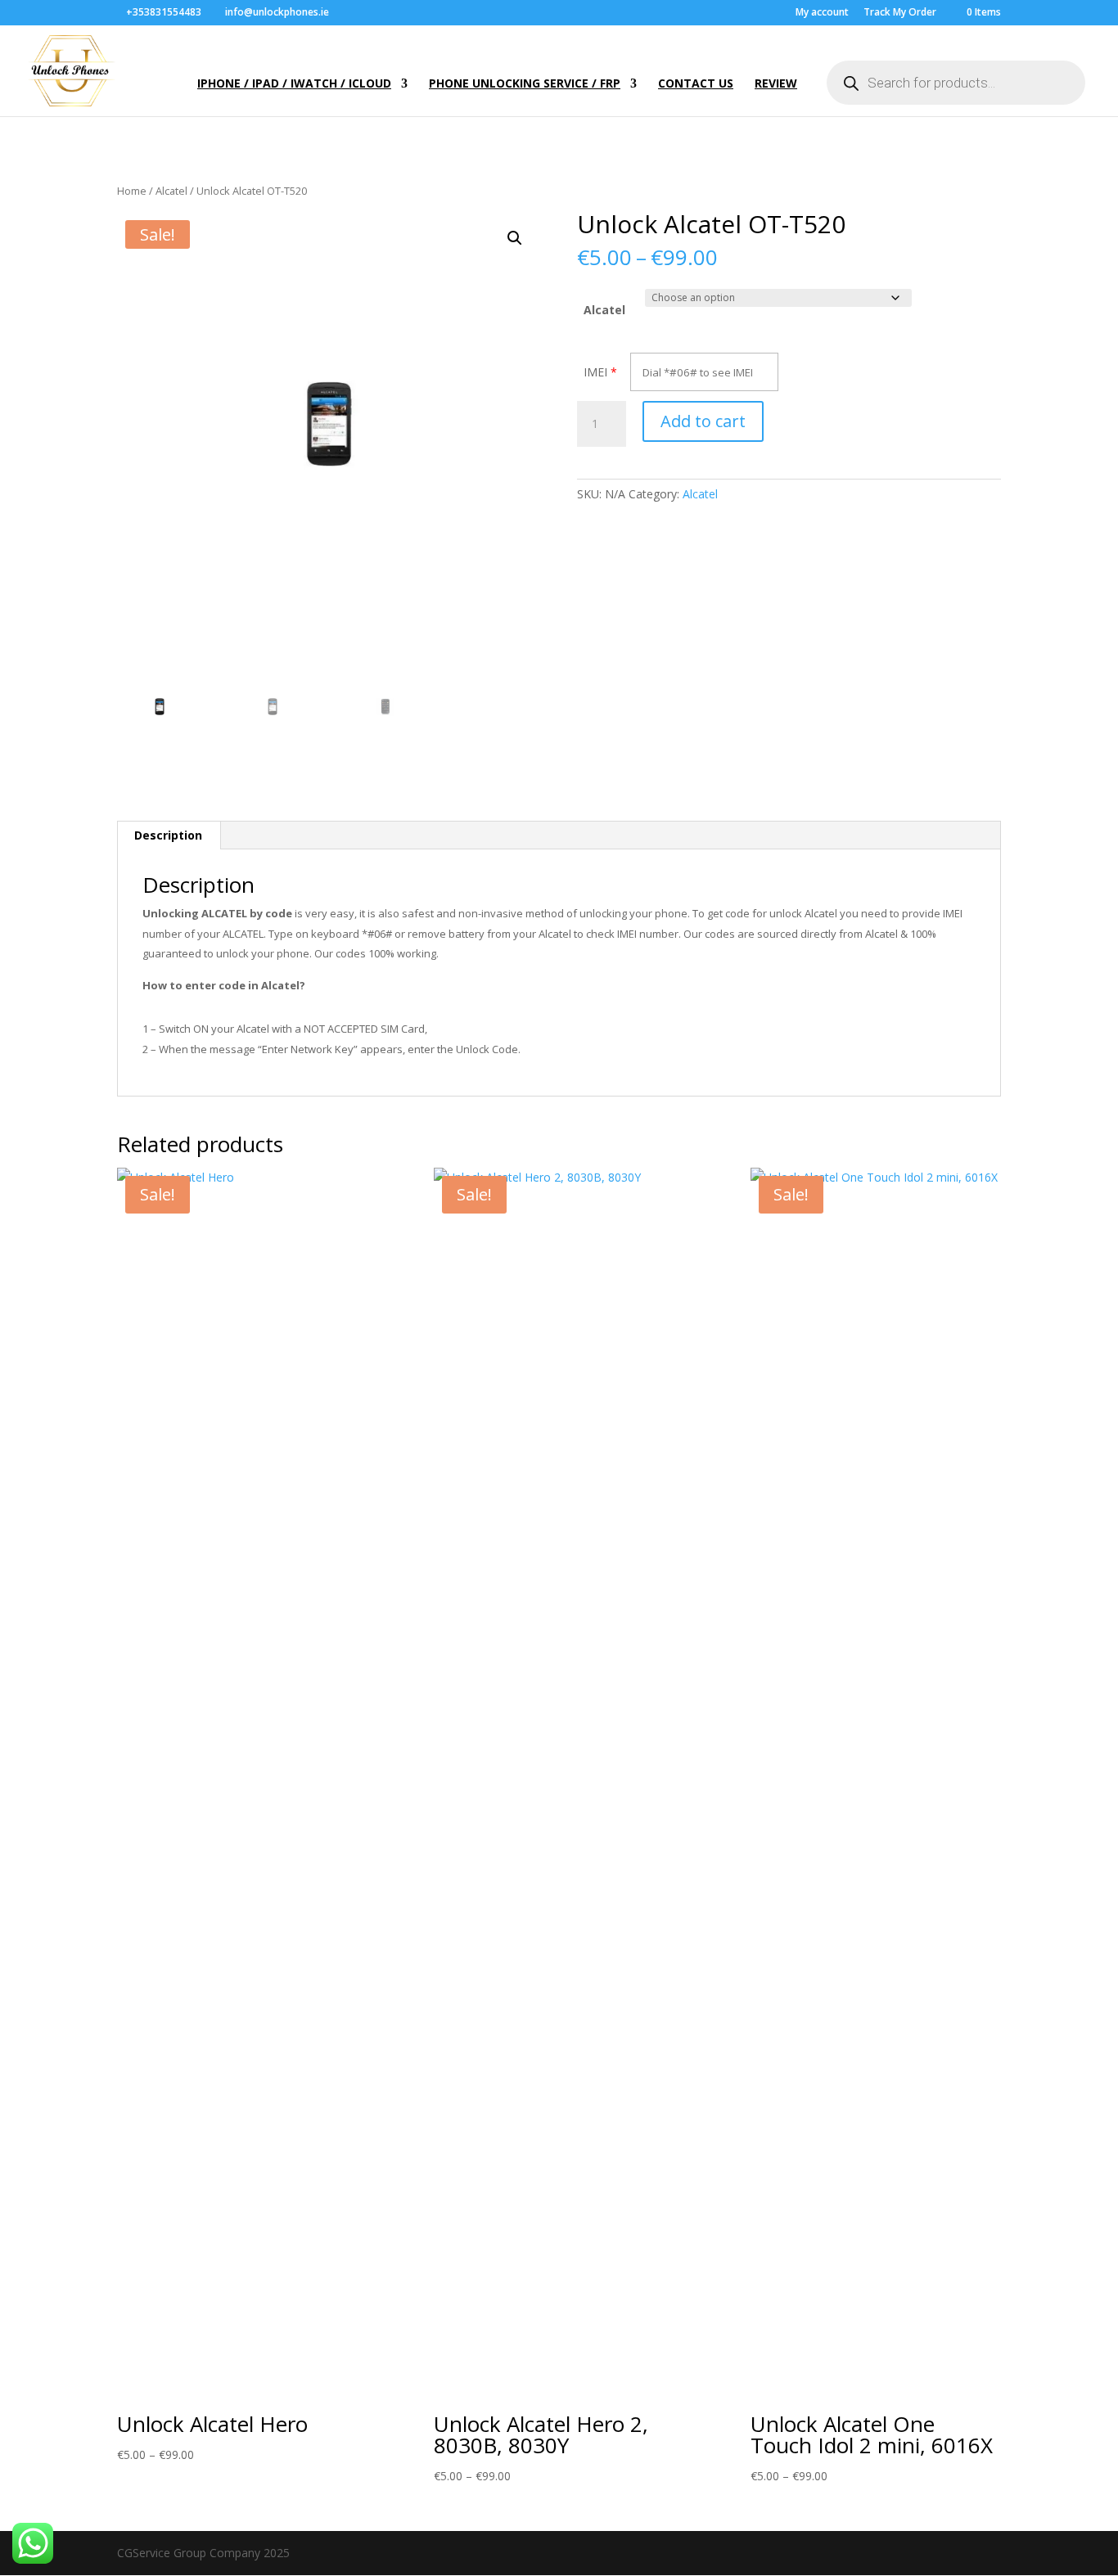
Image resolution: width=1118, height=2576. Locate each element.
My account (822, 13)
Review (776, 84)
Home (132, 191)
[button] (515, 238)
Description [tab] (168, 835)
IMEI (595, 372)
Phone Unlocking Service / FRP (525, 84)
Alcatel (171, 191)
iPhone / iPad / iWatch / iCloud (294, 84)
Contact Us (696, 84)
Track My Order (900, 13)
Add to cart (703, 421)
